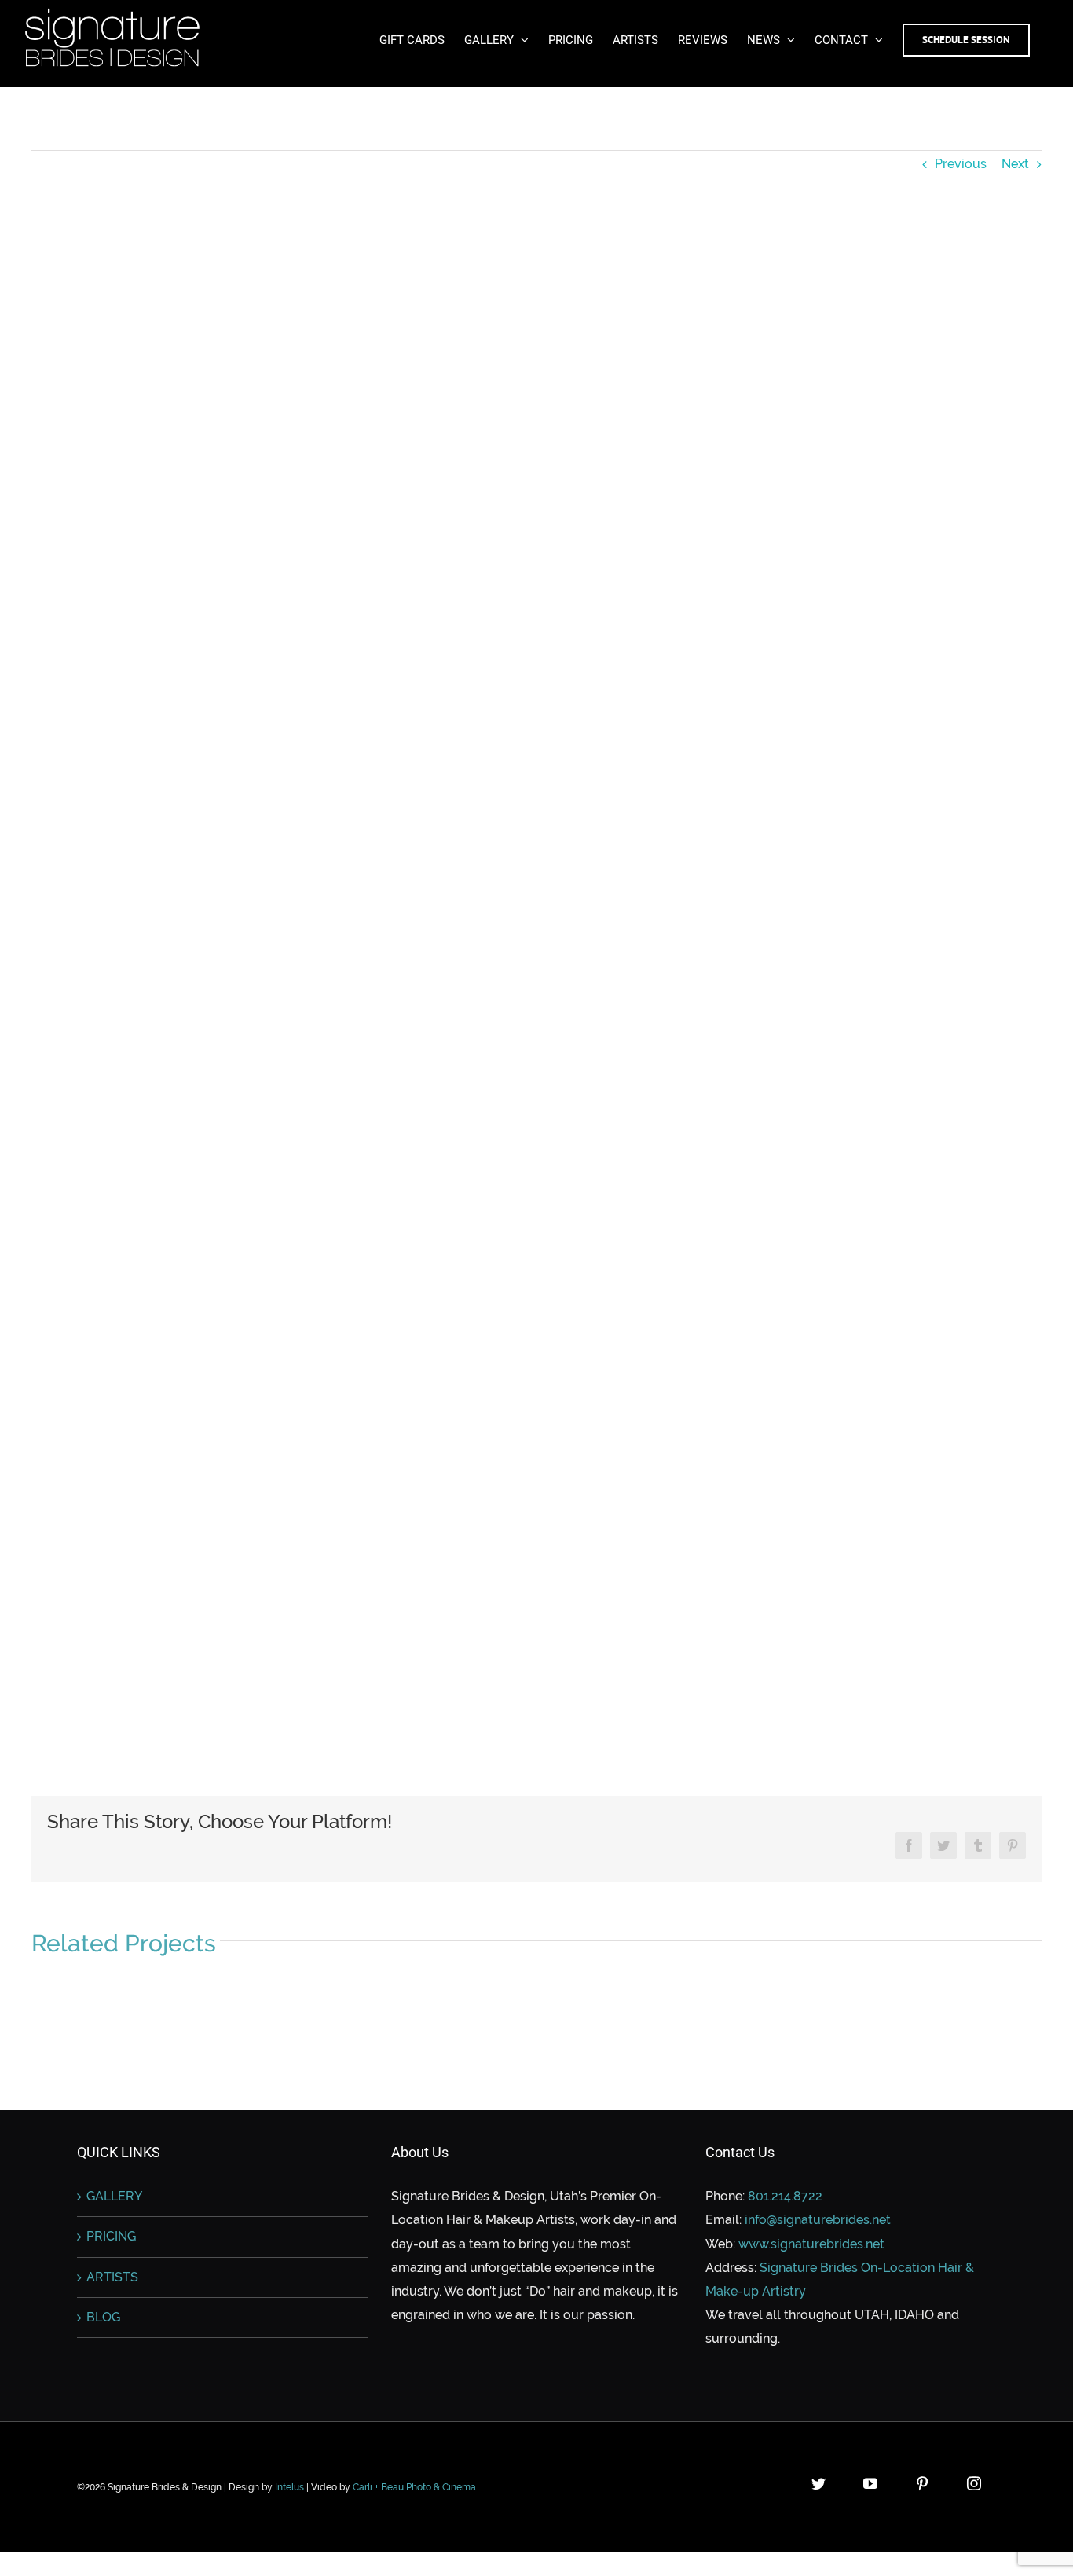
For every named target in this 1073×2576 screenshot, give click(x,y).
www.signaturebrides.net (811, 2244)
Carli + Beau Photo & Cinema (414, 2487)
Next (1015, 164)
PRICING (111, 2236)
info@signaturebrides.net (818, 2220)
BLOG (103, 2317)
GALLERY (114, 2196)
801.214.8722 (785, 2196)
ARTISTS (112, 2277)
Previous (961, 164)
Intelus (289, 2487)
